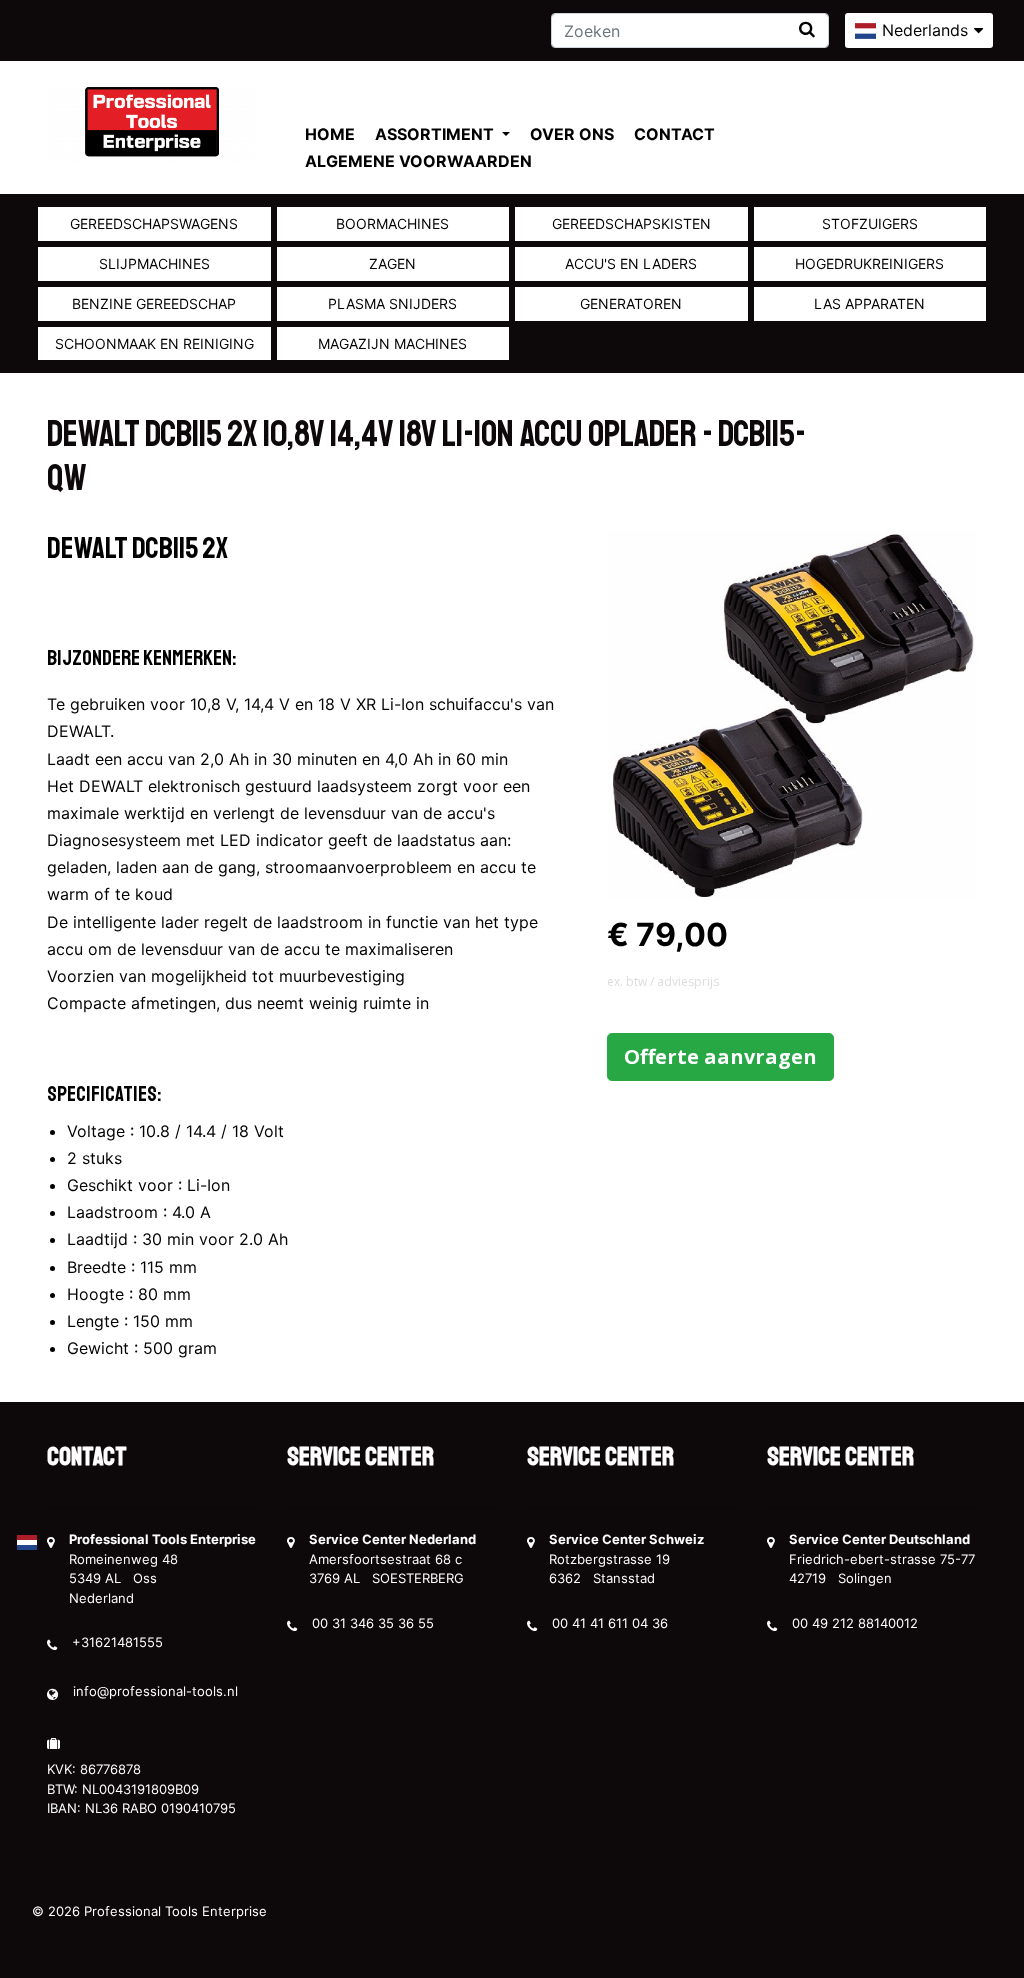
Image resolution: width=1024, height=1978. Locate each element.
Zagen (392, 263)
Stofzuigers (870, 223)
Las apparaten (869, 303)
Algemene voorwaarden (418, 161)
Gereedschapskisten (631, 223)
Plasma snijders (392, 303)
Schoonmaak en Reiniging (154, 343)
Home (330, 134)
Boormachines (392, 223)
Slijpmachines (154, 263)
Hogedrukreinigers (869, 263)
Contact (674, 134)
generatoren (631, 303)
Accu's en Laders (631, 263)
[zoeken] (807, 29)
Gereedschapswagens (154, 223)
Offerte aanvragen (720, 1056)
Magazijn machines (392, 343)
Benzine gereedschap (154, 303)
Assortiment (436, 134)
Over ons (572, 134)
